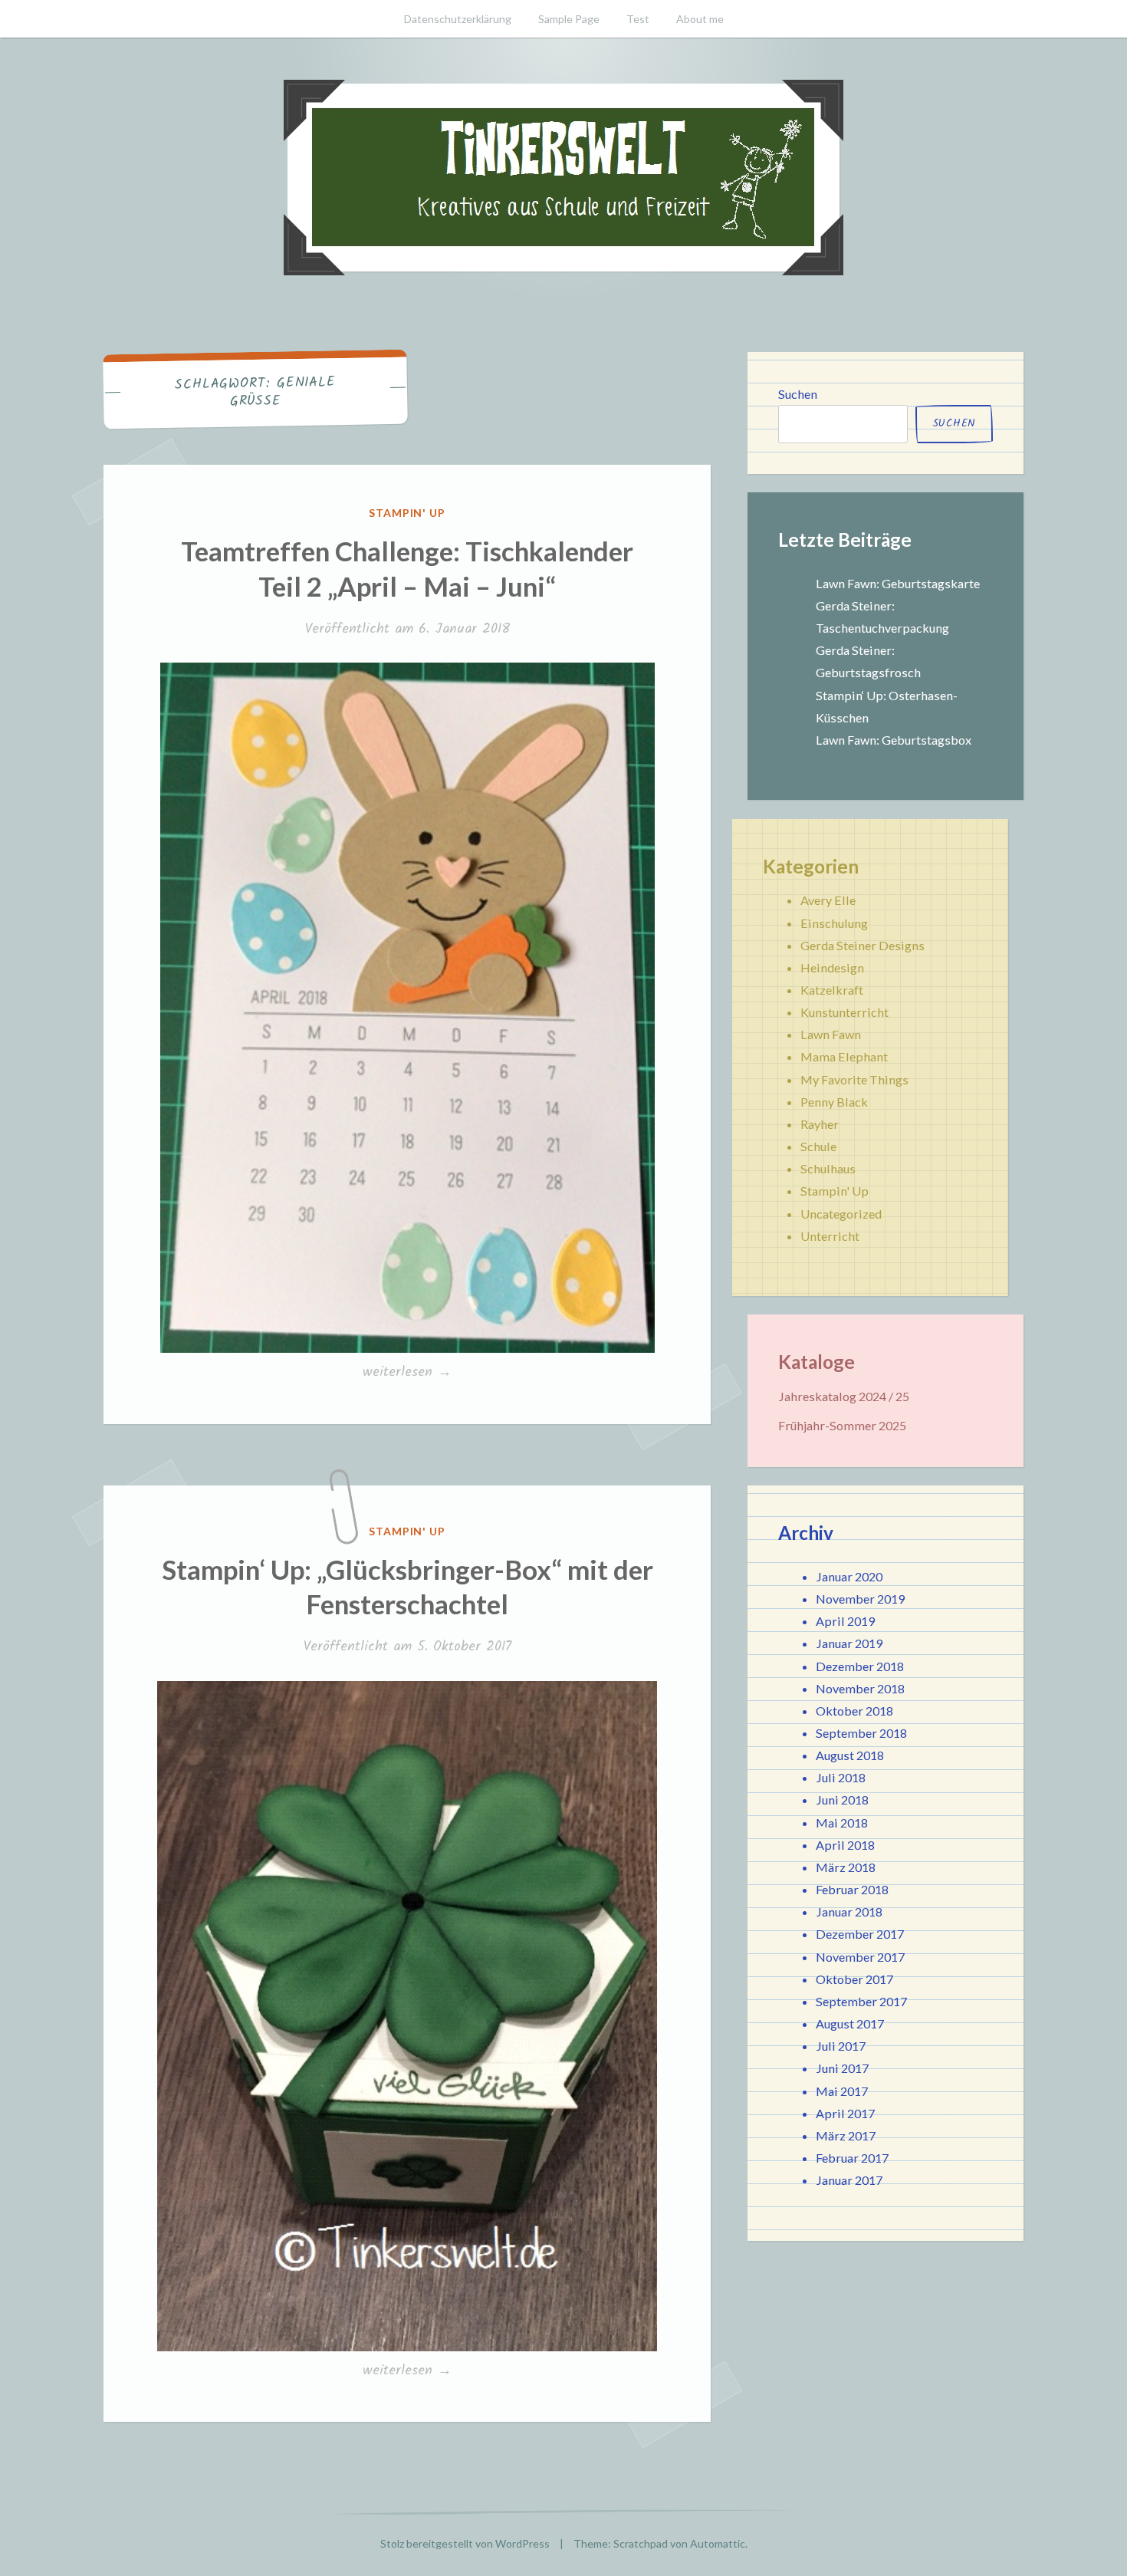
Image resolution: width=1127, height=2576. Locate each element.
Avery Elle (828, 900)
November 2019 (860, 1599)
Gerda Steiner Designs (863, 945)
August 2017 (850, 2023)
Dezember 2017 (860, 1934)
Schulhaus (828, 1168)
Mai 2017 (842, 2091)
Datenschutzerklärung (458, 19)
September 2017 (861, 2001)
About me (700, 19)
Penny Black (834, 1102)
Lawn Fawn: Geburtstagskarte (898, 583)
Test (638, 19)
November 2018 (860, 1688)
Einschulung (834, 923)
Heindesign (832, 967)
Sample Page (569, 19)
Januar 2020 (849, 1576)
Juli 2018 (841, 1777)
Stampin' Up (407, 513)
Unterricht (830, 1236)
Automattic (718, 2543)
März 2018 (846, 1867)
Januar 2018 (849, 1911)
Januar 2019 (849, 1643)
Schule (818, 1146)
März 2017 (846, 2135)
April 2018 (845, 1845)
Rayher (820, 1124)
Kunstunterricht (844, 1012)
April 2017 (845, 2113)
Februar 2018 (852, 1889)
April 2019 (845, 1621)
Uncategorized (841, 1214)
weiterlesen (407, 1373)
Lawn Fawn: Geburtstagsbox (894, 740)
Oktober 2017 (854, 1979)
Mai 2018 (842, 1823)
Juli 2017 (841, 2046)
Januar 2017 (849, 2180)
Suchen (798, 394)
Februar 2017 (852, 2158)
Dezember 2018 (860, 1666)
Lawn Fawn (831, 1034)
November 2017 (860, 1957)
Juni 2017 (842, 2068)
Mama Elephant (844, 1056)
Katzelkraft (832, 990)
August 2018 (850, 1755)
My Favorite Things (854, 1079)
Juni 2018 (842, 1800)
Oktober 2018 (854, 1711)
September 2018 (861, 1733)
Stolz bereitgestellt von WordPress (465, 2543)
